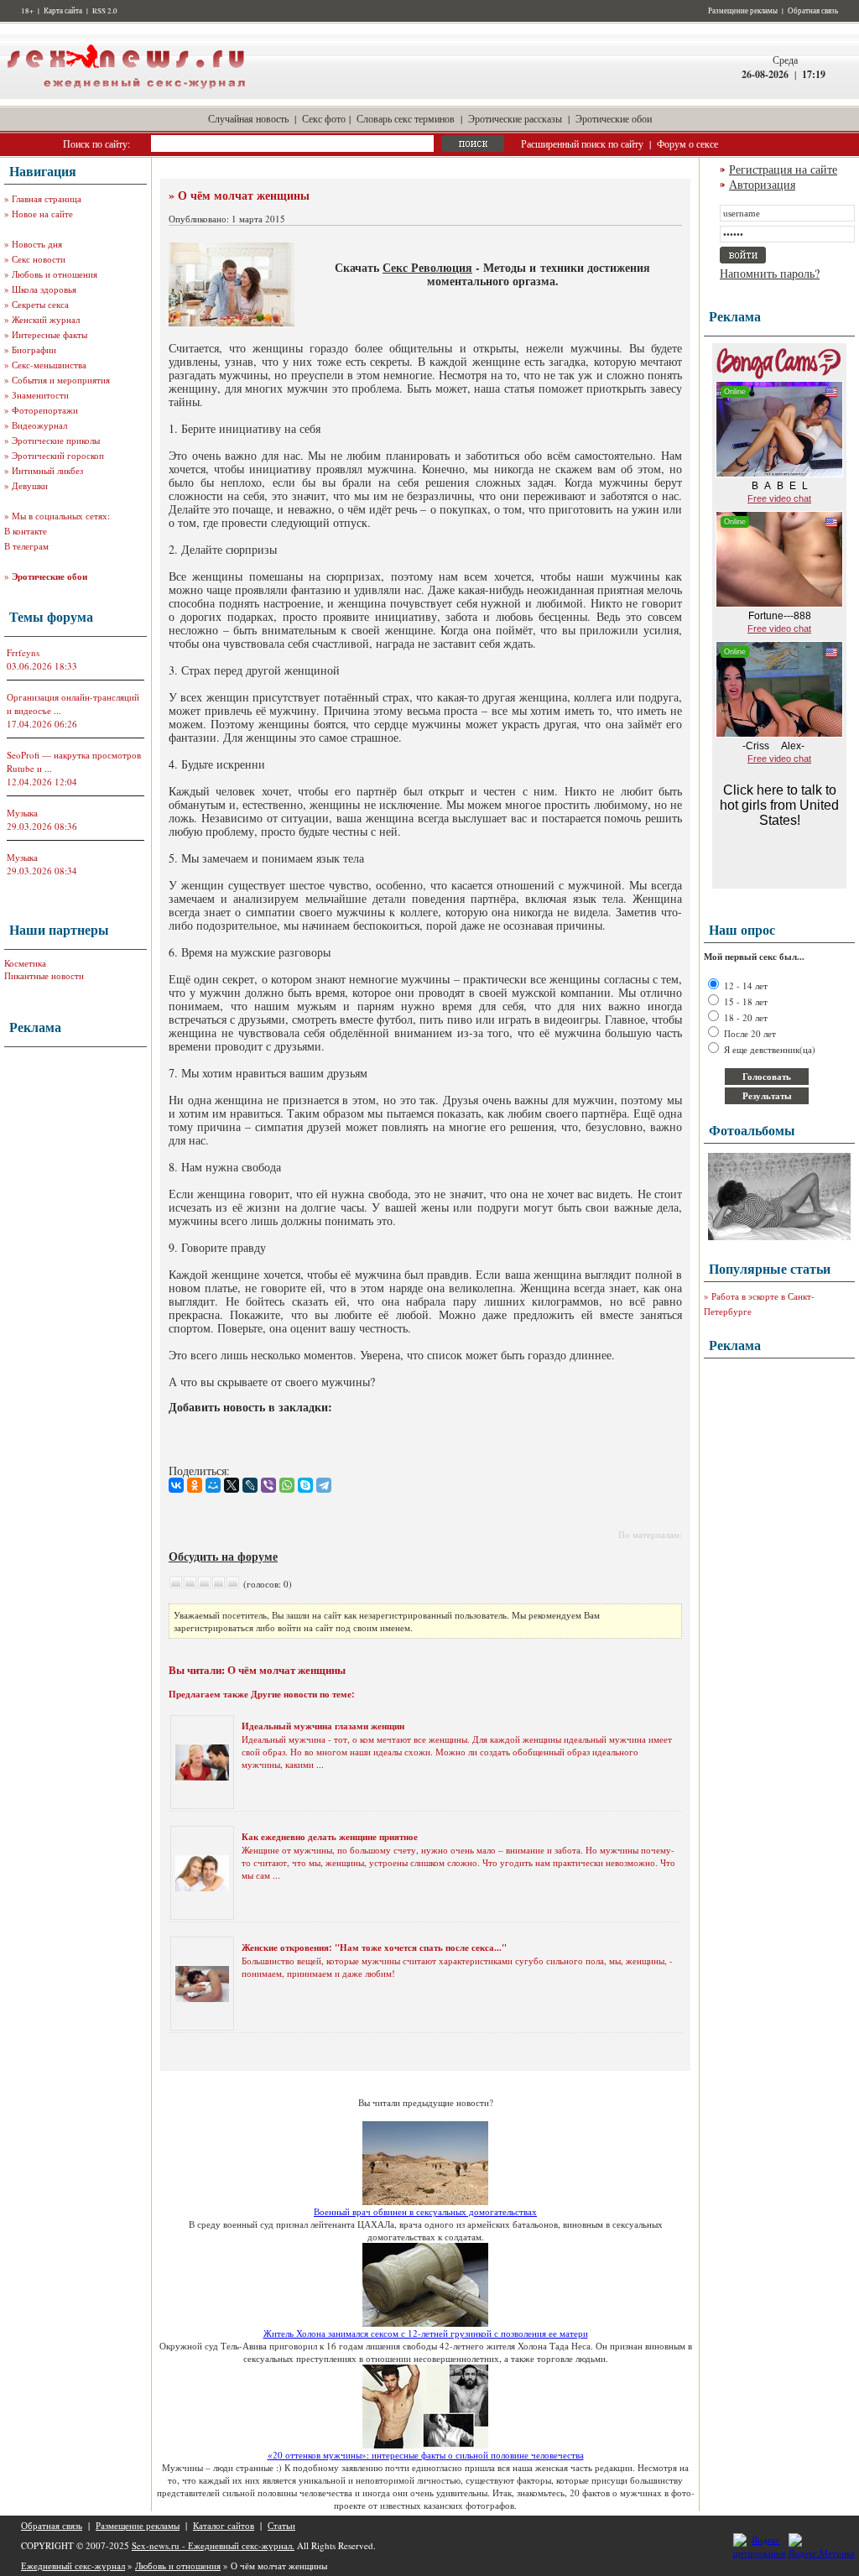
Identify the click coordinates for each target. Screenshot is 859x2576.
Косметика (25, 963)
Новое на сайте (42, 214)
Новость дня (37, 244)
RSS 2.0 (105, 11)
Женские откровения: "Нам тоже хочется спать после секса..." (374, 1948)
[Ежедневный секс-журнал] (126, 95)
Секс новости (39, 259)
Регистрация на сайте (783, 169)
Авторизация (762, 184)
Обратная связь (813, 11)
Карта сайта (63, 11)
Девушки (30, 485)
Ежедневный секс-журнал (73, 2566)
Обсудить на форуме (223, 1556)
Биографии (34, 349)
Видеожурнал (39, 425)
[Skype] (305, 1485)
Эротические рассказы (515, 118)
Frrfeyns (23, 652)
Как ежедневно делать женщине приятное (330, 1837)
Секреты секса (40, 304)
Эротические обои (614, 118)
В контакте (26, 531)
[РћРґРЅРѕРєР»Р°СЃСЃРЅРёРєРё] (195, 1485)
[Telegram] (324, 1485)
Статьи (281, 2525)
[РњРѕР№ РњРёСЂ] (213, 1485)
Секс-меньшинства (49, 365)
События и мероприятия (61, 380)
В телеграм (26, 546)
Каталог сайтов (224, 2525)
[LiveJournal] (250, 1485)
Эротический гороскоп (58, 455)
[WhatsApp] (287, 1485)
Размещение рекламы (743, 11)
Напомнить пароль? (770, 273)
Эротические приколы (56, 440)
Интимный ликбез (47, 470)
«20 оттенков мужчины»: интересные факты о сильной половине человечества (426, 2455)
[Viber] (268, 1485)
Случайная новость (248, 118)
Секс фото (324, 118)
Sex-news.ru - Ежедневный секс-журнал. (213, 2545)
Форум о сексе (687, 143)
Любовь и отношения (55, 274)
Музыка (22, 813)
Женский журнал (46, 319)
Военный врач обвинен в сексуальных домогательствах (425, 2211)
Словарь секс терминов (406, 118)
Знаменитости (40, 395)
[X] (232, 1485)
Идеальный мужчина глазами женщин (323, 1726)
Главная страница (47, 198)
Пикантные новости (44, 975)
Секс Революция (427, 267)
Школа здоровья (44, 289)
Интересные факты (49, 334)
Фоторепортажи (45, 410)
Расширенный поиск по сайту (582, 143)
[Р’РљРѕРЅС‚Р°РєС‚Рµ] (176, 1485)
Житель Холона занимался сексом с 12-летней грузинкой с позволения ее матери (426, 2333)
